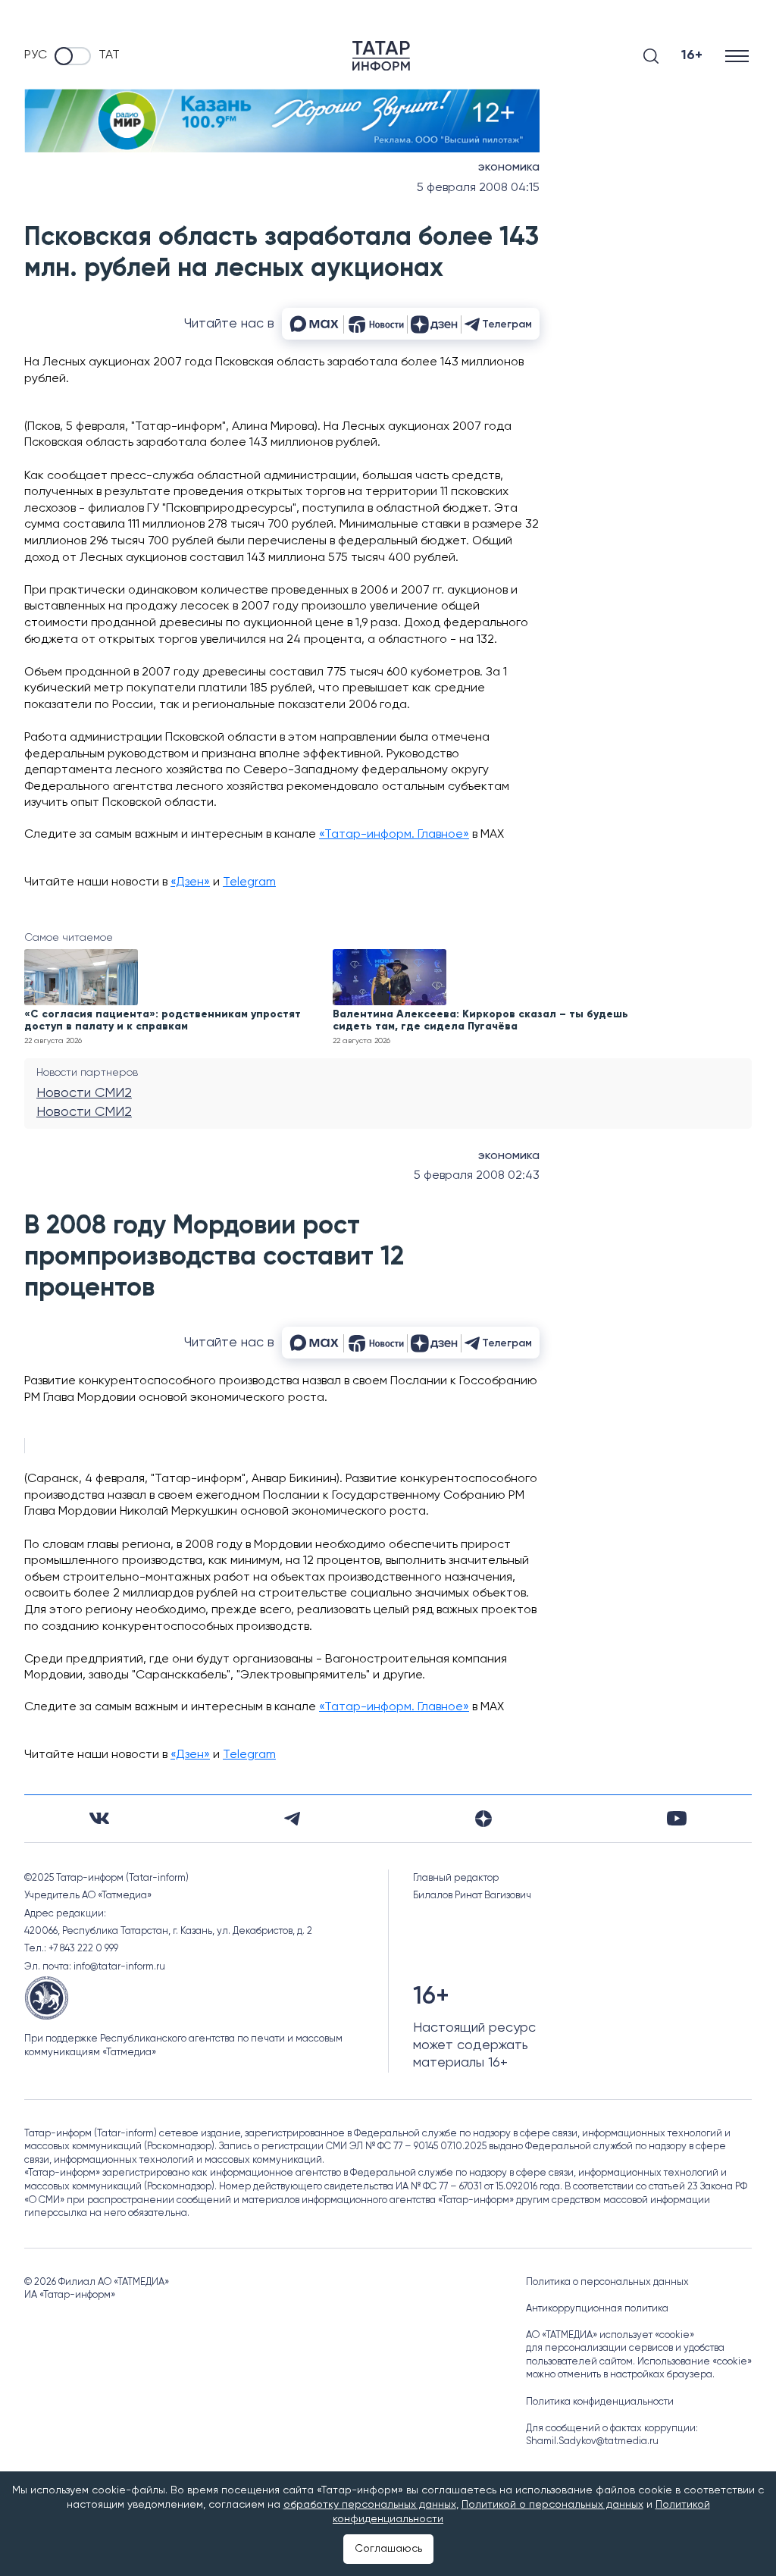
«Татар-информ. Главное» (394, 835)
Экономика (509, 168)
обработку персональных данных (370, 2505)
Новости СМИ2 (84, 1093)
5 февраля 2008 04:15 (478, 188)
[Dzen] (483, 1819)
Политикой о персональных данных (552, 2505)
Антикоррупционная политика (597, 2309)
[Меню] (738, 56)
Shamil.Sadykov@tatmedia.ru (592, 2441)
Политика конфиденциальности (600, 2402)
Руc (36, 55)
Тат (109, 55)
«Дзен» (190, 882)
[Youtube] (677, 1818)
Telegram (249, 882)
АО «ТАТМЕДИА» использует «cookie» (610, 2335)
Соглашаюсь (388, 2549)
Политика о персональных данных (607, 2282)
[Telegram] (292, 1819)
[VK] (99, 1818)
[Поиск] (651, 56)
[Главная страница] (381, 56)
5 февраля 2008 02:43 (477, 1176)
